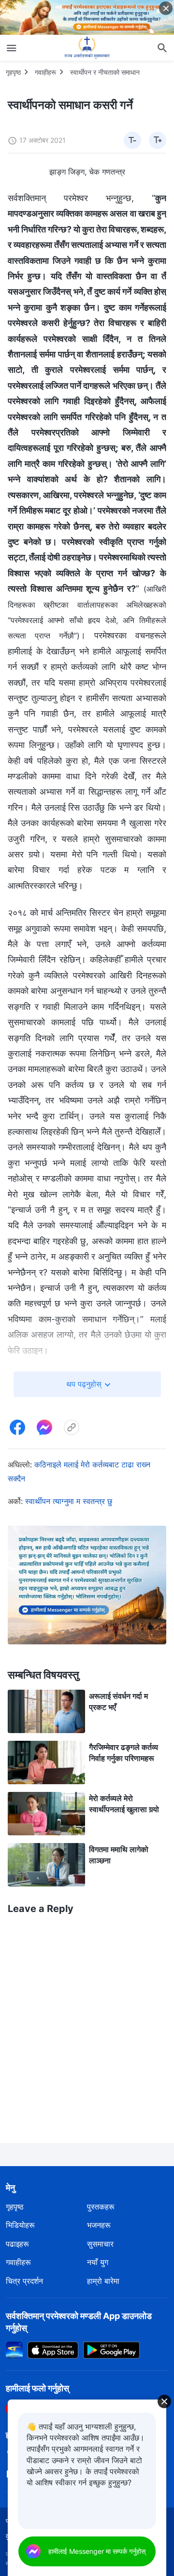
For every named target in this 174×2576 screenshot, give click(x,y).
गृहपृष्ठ (13, 72)
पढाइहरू (17, 2244)
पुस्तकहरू (101, 2207)
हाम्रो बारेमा (103, 2281)
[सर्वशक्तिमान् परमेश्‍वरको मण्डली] (87, 48)
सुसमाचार (100, 2244)
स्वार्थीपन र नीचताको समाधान (105, 72)
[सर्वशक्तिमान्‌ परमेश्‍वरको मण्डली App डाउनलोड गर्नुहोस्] (14, 2349)
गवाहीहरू (45, 72)
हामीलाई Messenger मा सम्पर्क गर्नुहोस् (97, 2551)
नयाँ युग (98, 2262)
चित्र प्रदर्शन (24, 2281)
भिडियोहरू (20, 2225)
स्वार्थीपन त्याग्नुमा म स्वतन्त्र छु (69, 1501)
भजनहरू (99, 2225)
